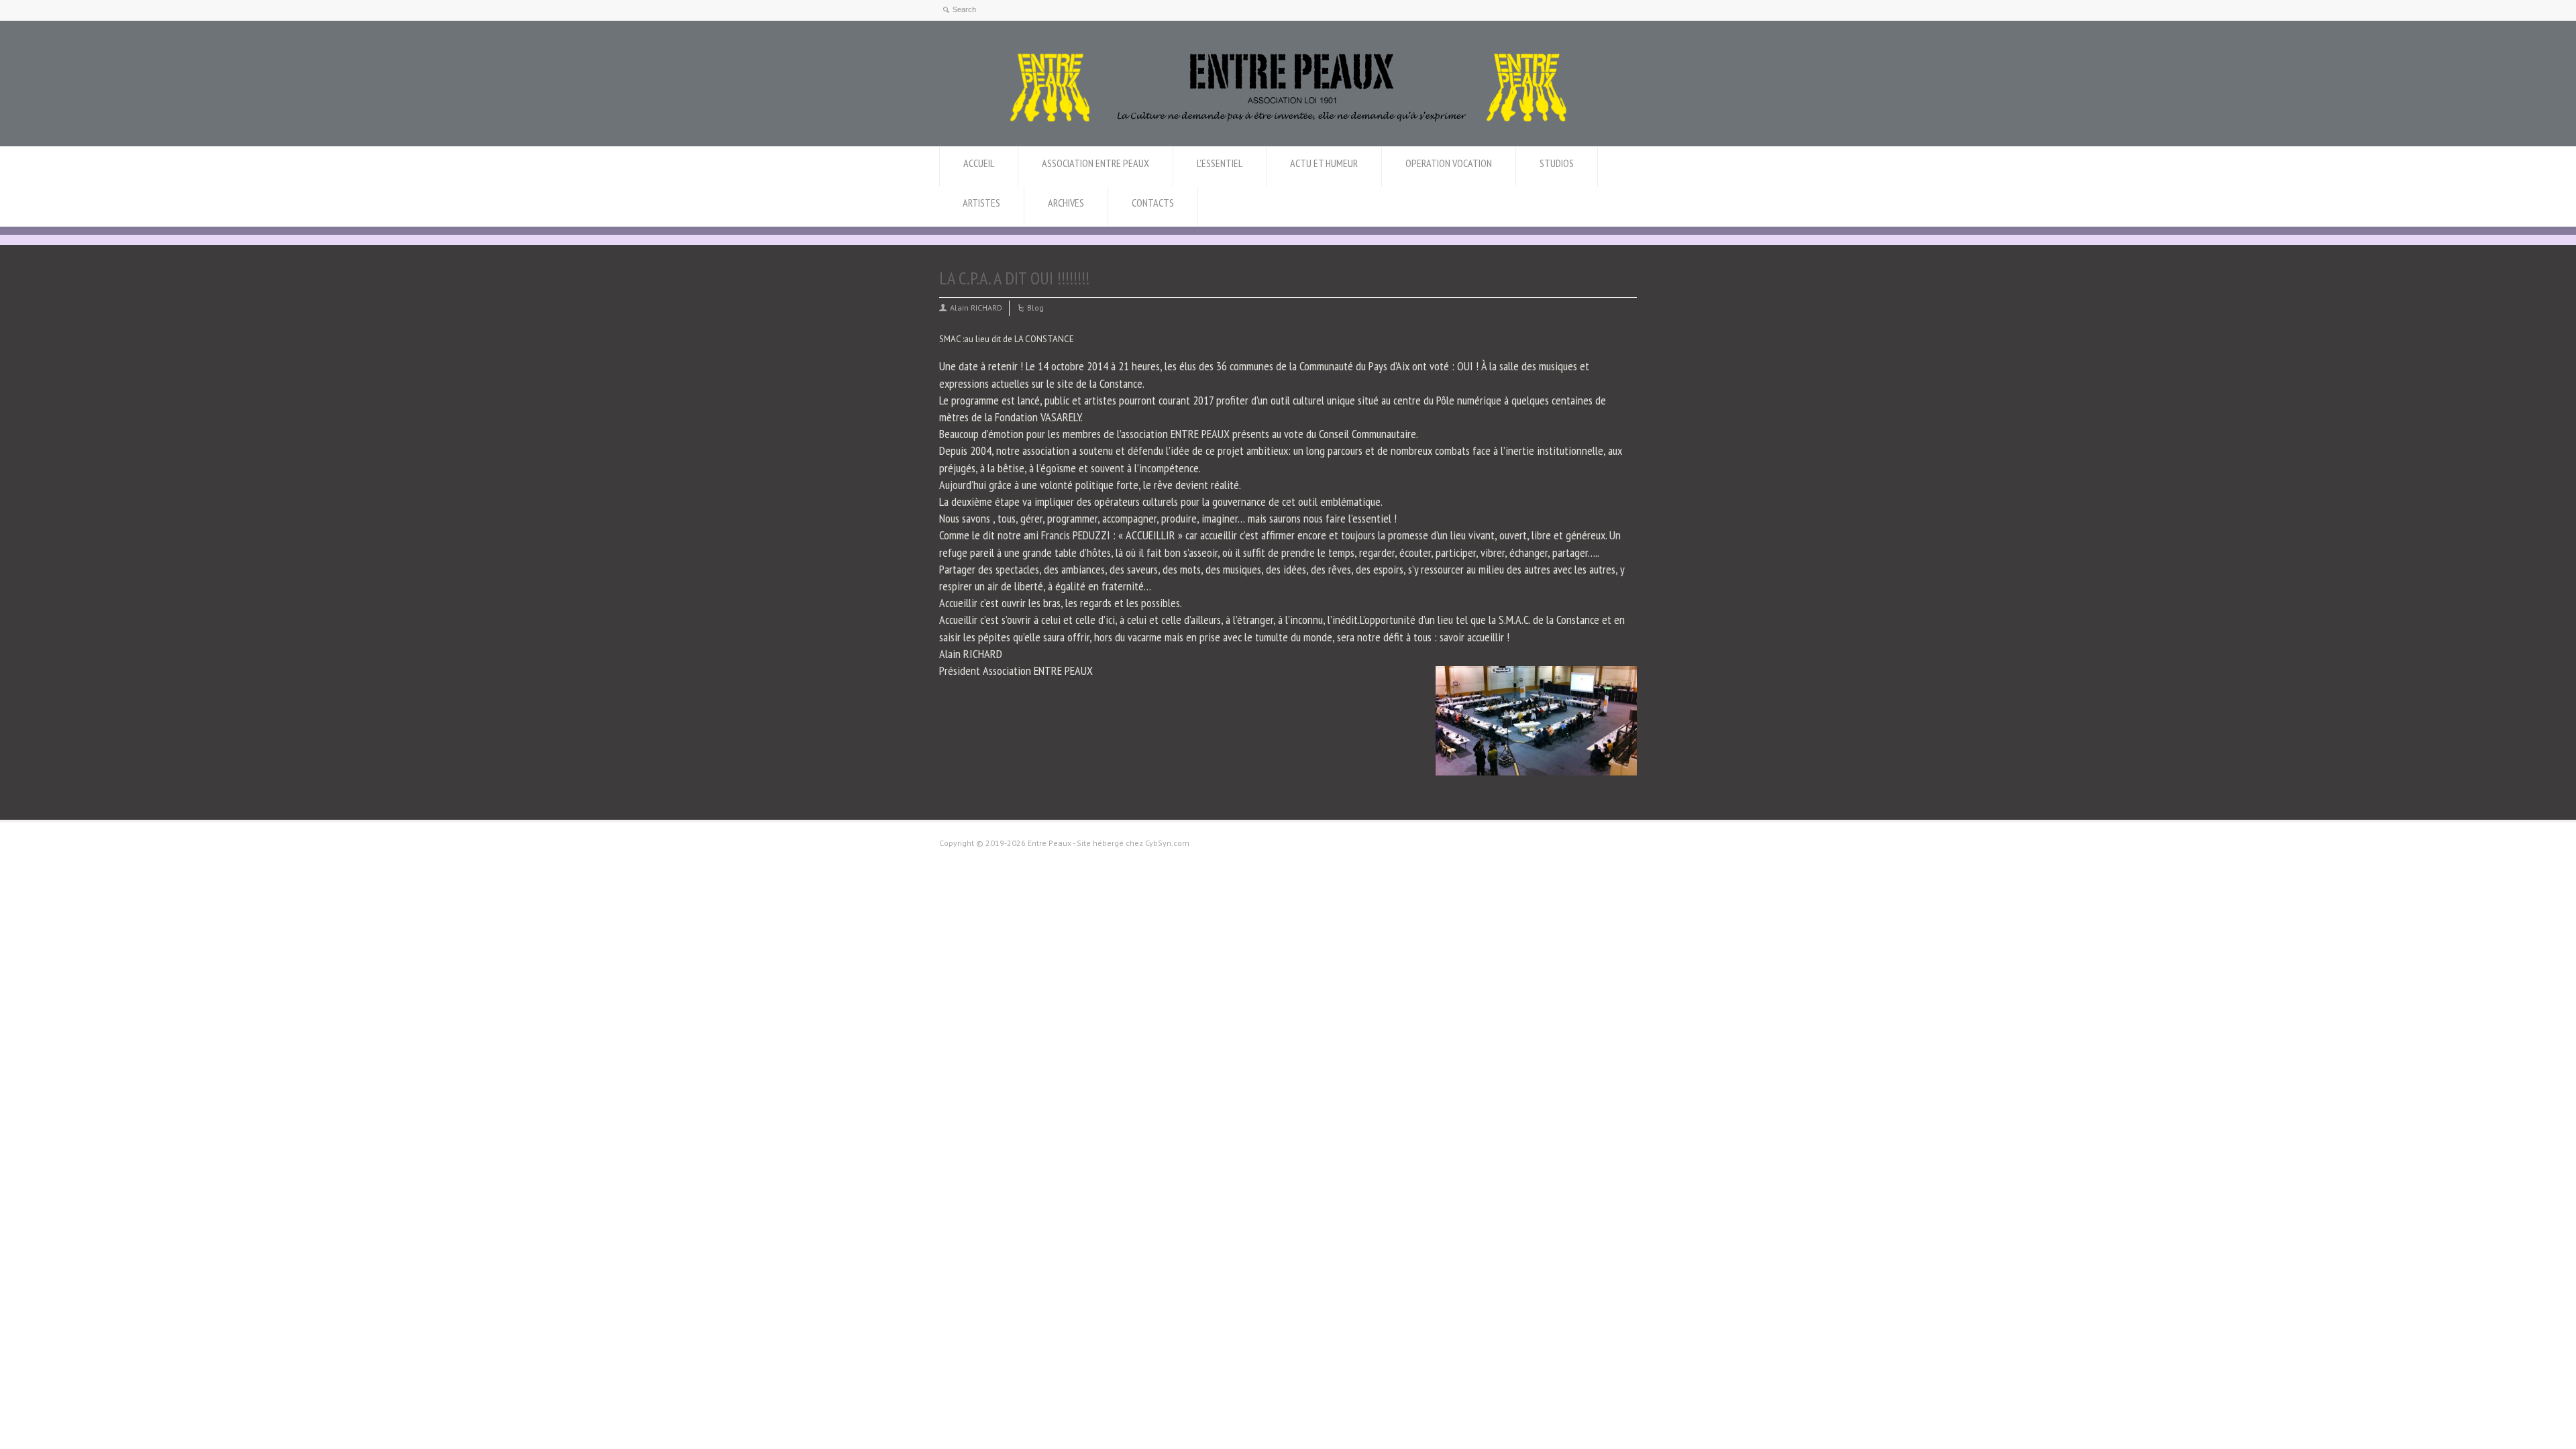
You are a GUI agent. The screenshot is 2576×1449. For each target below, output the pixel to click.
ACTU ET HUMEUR (1324, 163)
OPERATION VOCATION (1449, 163)
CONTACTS (1153, 203)
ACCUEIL (979, 163)
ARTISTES (981, 203)
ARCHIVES (1066, 203)
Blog (1035, 308)
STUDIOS (1557, 163)
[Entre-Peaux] (1288, 121)
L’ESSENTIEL (1220, 163)
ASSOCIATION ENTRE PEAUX (1095, 163)
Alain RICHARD (976, 308)
